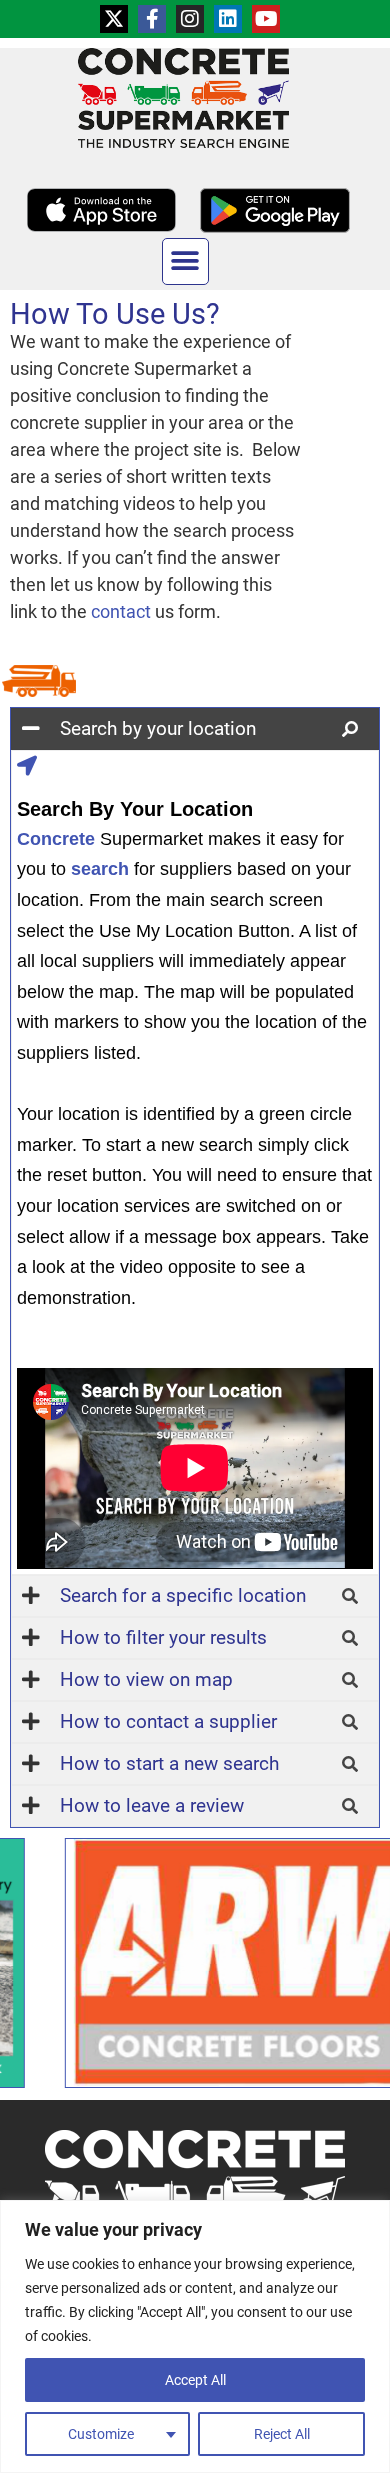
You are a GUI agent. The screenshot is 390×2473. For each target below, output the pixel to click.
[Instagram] (190, 19)
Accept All (195, 2380)
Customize (101, 2434)
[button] (185, 261)
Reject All (282, 2434)
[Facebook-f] (152, 19)
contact (121, 611)
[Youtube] (266, 19)
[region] (195, 2336)
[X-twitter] (114, 19)
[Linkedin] (228, 19)
